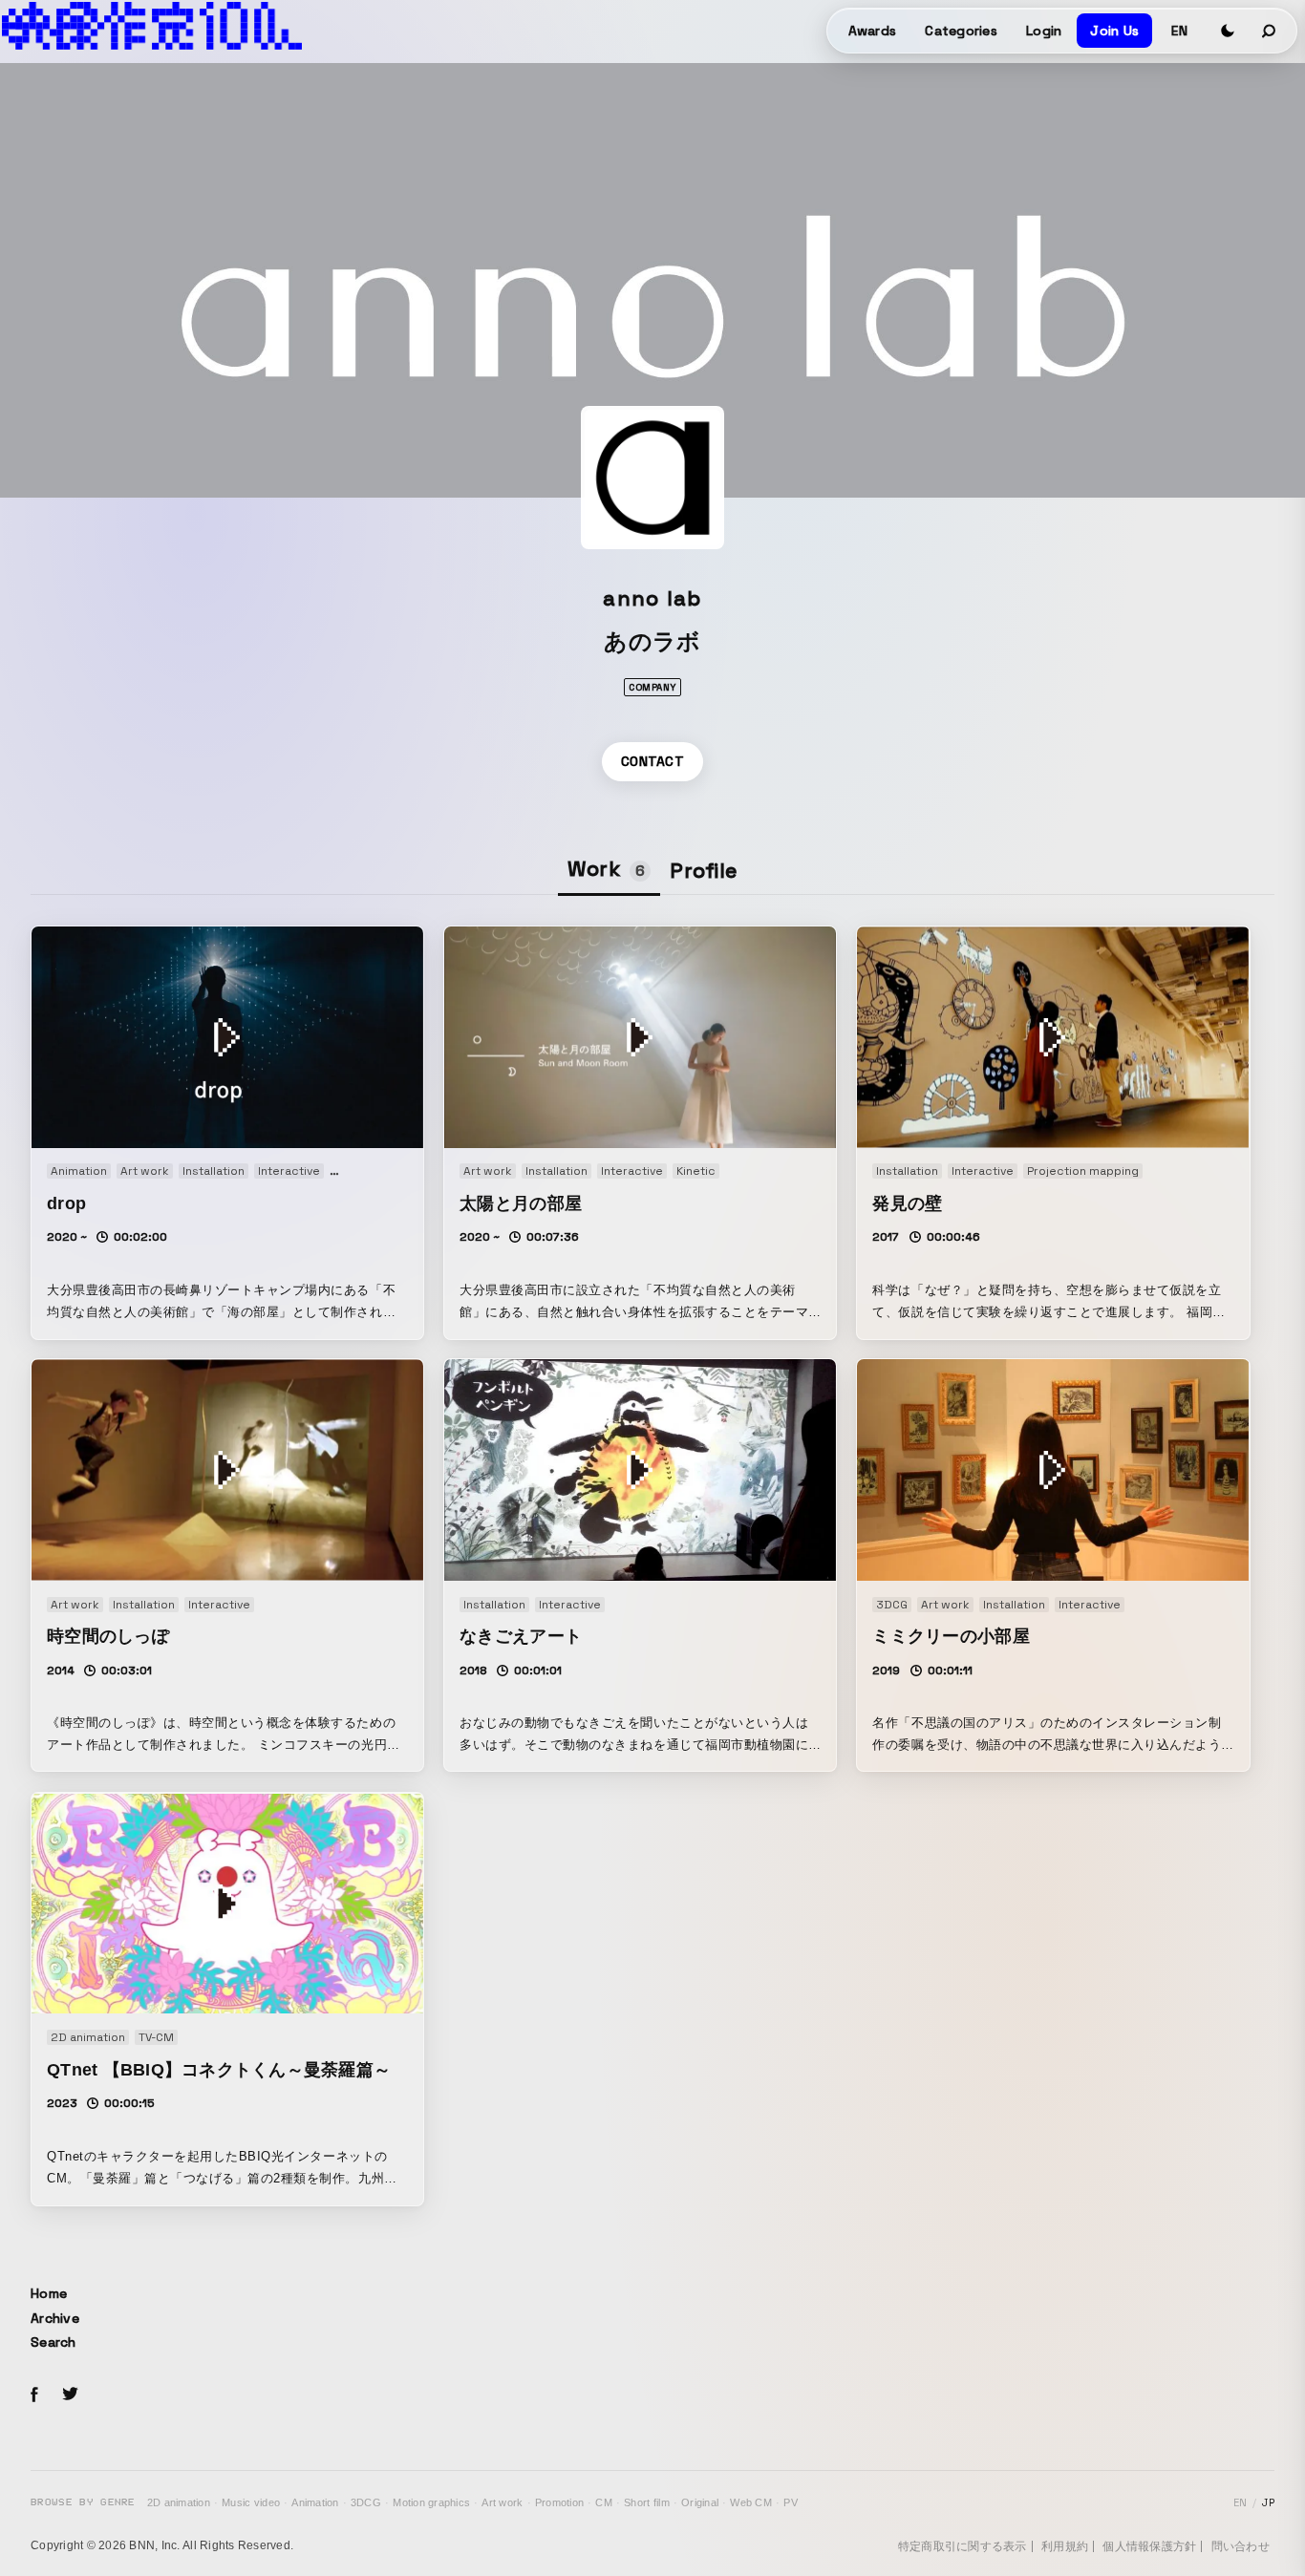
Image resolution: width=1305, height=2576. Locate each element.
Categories (961, 31)
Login (1044, 31)
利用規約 (1065, 2546)
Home (49, 2293)
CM (604, 2502)
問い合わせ (1241, 2546)
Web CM (751, 2502)
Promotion (559, 2502)
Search (53, 2342)
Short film (647, 2502)
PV (791, 2502)
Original (700, 2502)
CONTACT (652, 761)
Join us (1114, 31)
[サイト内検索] (1270, 31)
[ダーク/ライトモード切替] (1228, 31)
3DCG (366, 2502)
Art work (502, 2502)
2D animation (179, 2502)
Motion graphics (431, 2502)
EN (1179, 31)
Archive (55, 2318)
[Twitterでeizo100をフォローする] (70, 2397)
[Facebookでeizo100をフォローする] (34, 2397)
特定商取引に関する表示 (963, 2546)
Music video (251, 2502)
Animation (315, 2502)
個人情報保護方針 (1149, 2546)
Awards (873, 31)
